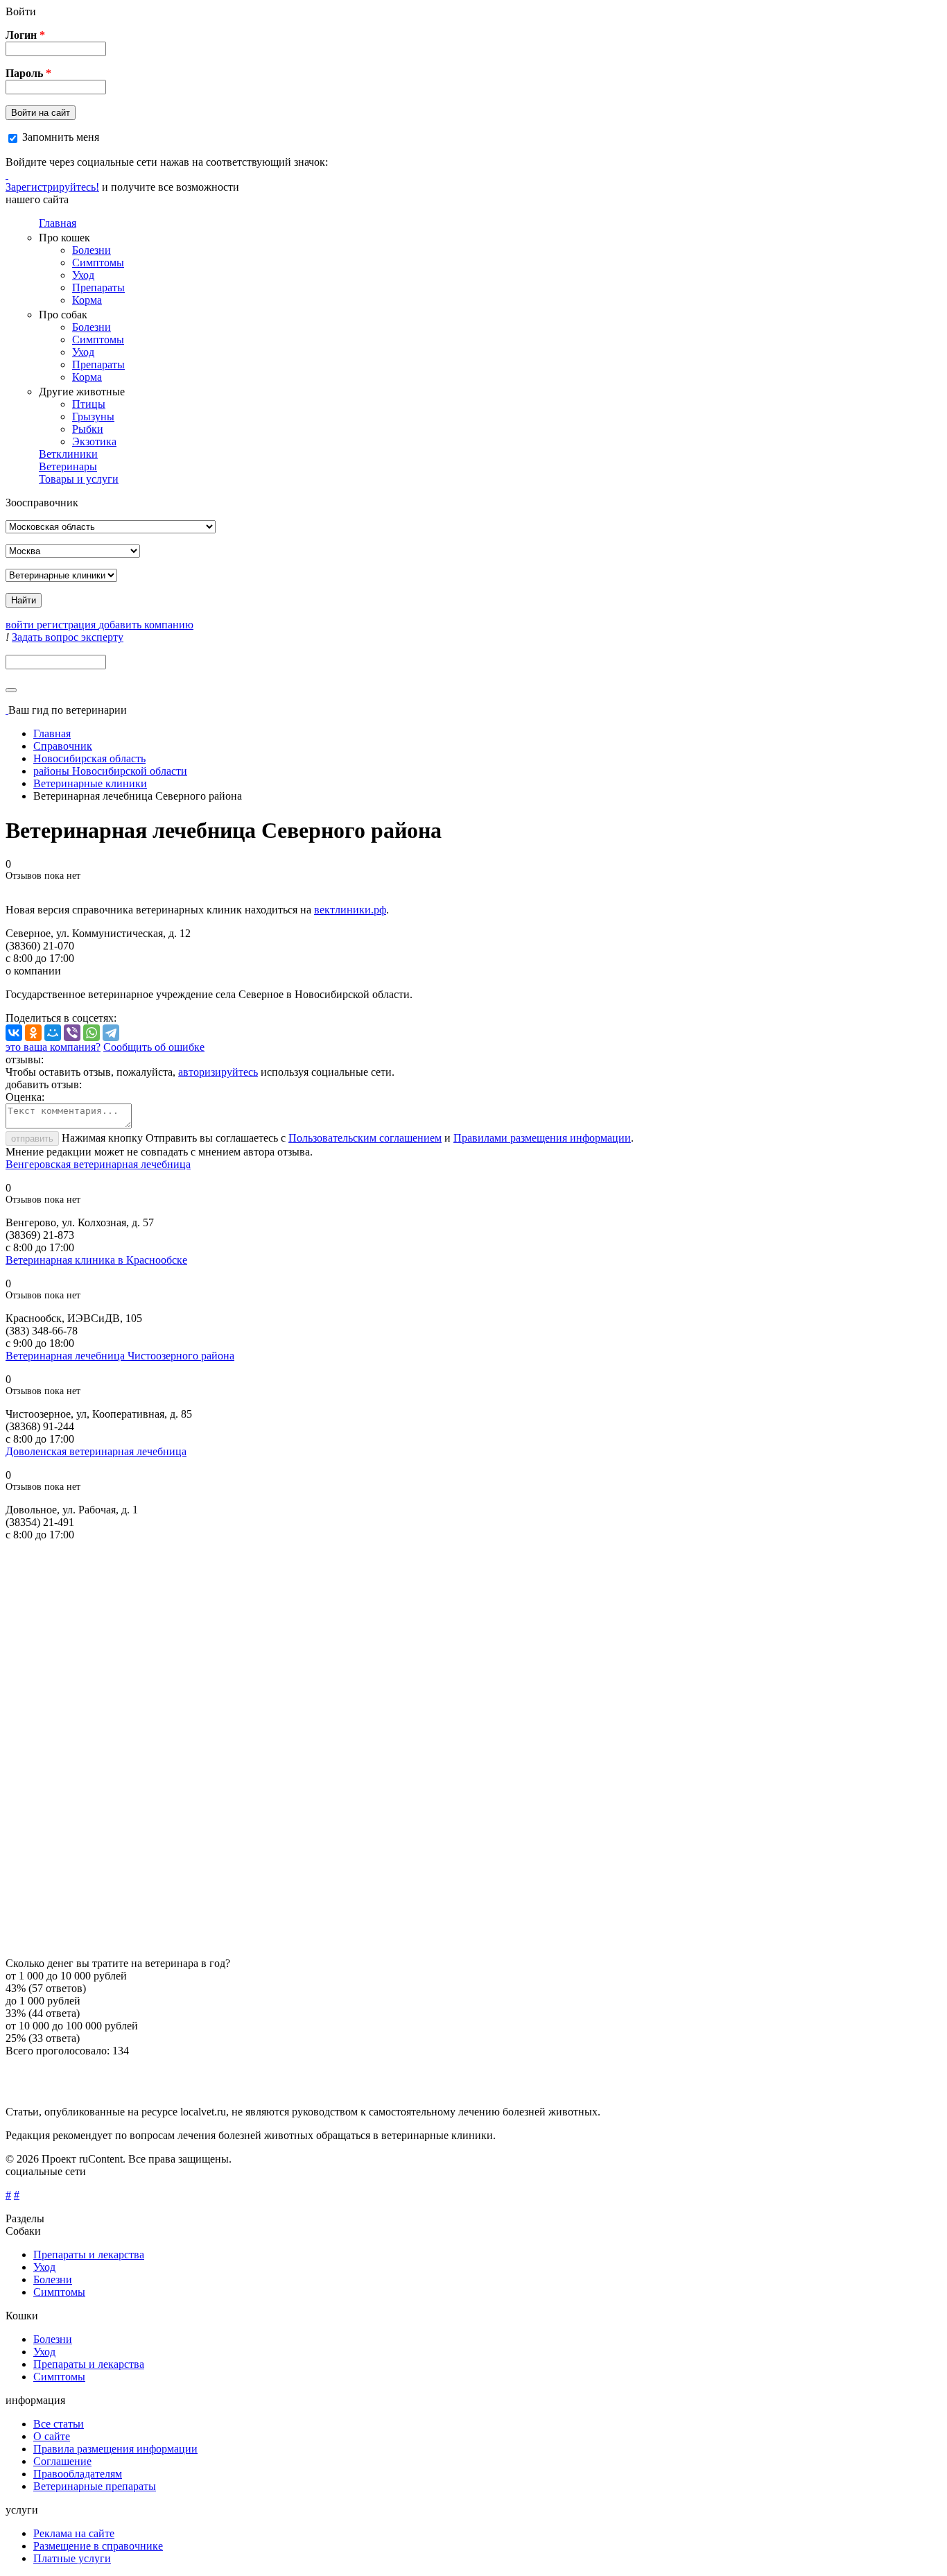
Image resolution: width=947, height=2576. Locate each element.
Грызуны (93, 417)
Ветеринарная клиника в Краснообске (96, 1260)
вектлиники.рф (350, 910)
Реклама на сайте (74, 2533)
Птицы (89, 404)
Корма (87, 300)
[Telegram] (111, 1033)
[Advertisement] (422, 1749)
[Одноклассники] (33, 1033)
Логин (25, 35)
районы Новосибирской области (110, 771)
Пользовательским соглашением (365, 1138)
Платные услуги (72, 2558)
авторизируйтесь (218, 1072)
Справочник (63, 746)
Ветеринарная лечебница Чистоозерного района (120, 1356)
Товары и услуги (79, 479)
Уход (83, 275)
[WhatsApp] (92, 1033)
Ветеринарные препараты (95, 2486)
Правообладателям (78, 2474)
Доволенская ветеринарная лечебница (96, 1451)
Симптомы (98, 263)
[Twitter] (7, 174)
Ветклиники (68, 454)
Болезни (92, 250)
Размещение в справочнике (98, 2546)
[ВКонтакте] (14, 1033)
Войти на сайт (41, 113)
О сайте (52, 2436)
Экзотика (94, 441)
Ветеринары (68, 466)
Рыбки (88, 429)
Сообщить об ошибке (154, 1047)
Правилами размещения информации (542, 1138)
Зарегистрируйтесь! (52, 187)
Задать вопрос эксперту (68, 637)
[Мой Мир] (53, 1033)
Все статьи (59, 2424)
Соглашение (62, 2461)
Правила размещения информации (115, 2449)
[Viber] (72, 1033)
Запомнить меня (61, 137)
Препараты (98, 287)
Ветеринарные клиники (90, 783)
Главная (58, 223)
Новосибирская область (89, 758)
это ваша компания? (53, 1047)
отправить (32, 1139)
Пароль (28, 73)
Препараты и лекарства (89, 2255)
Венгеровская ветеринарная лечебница (98, 1164)
